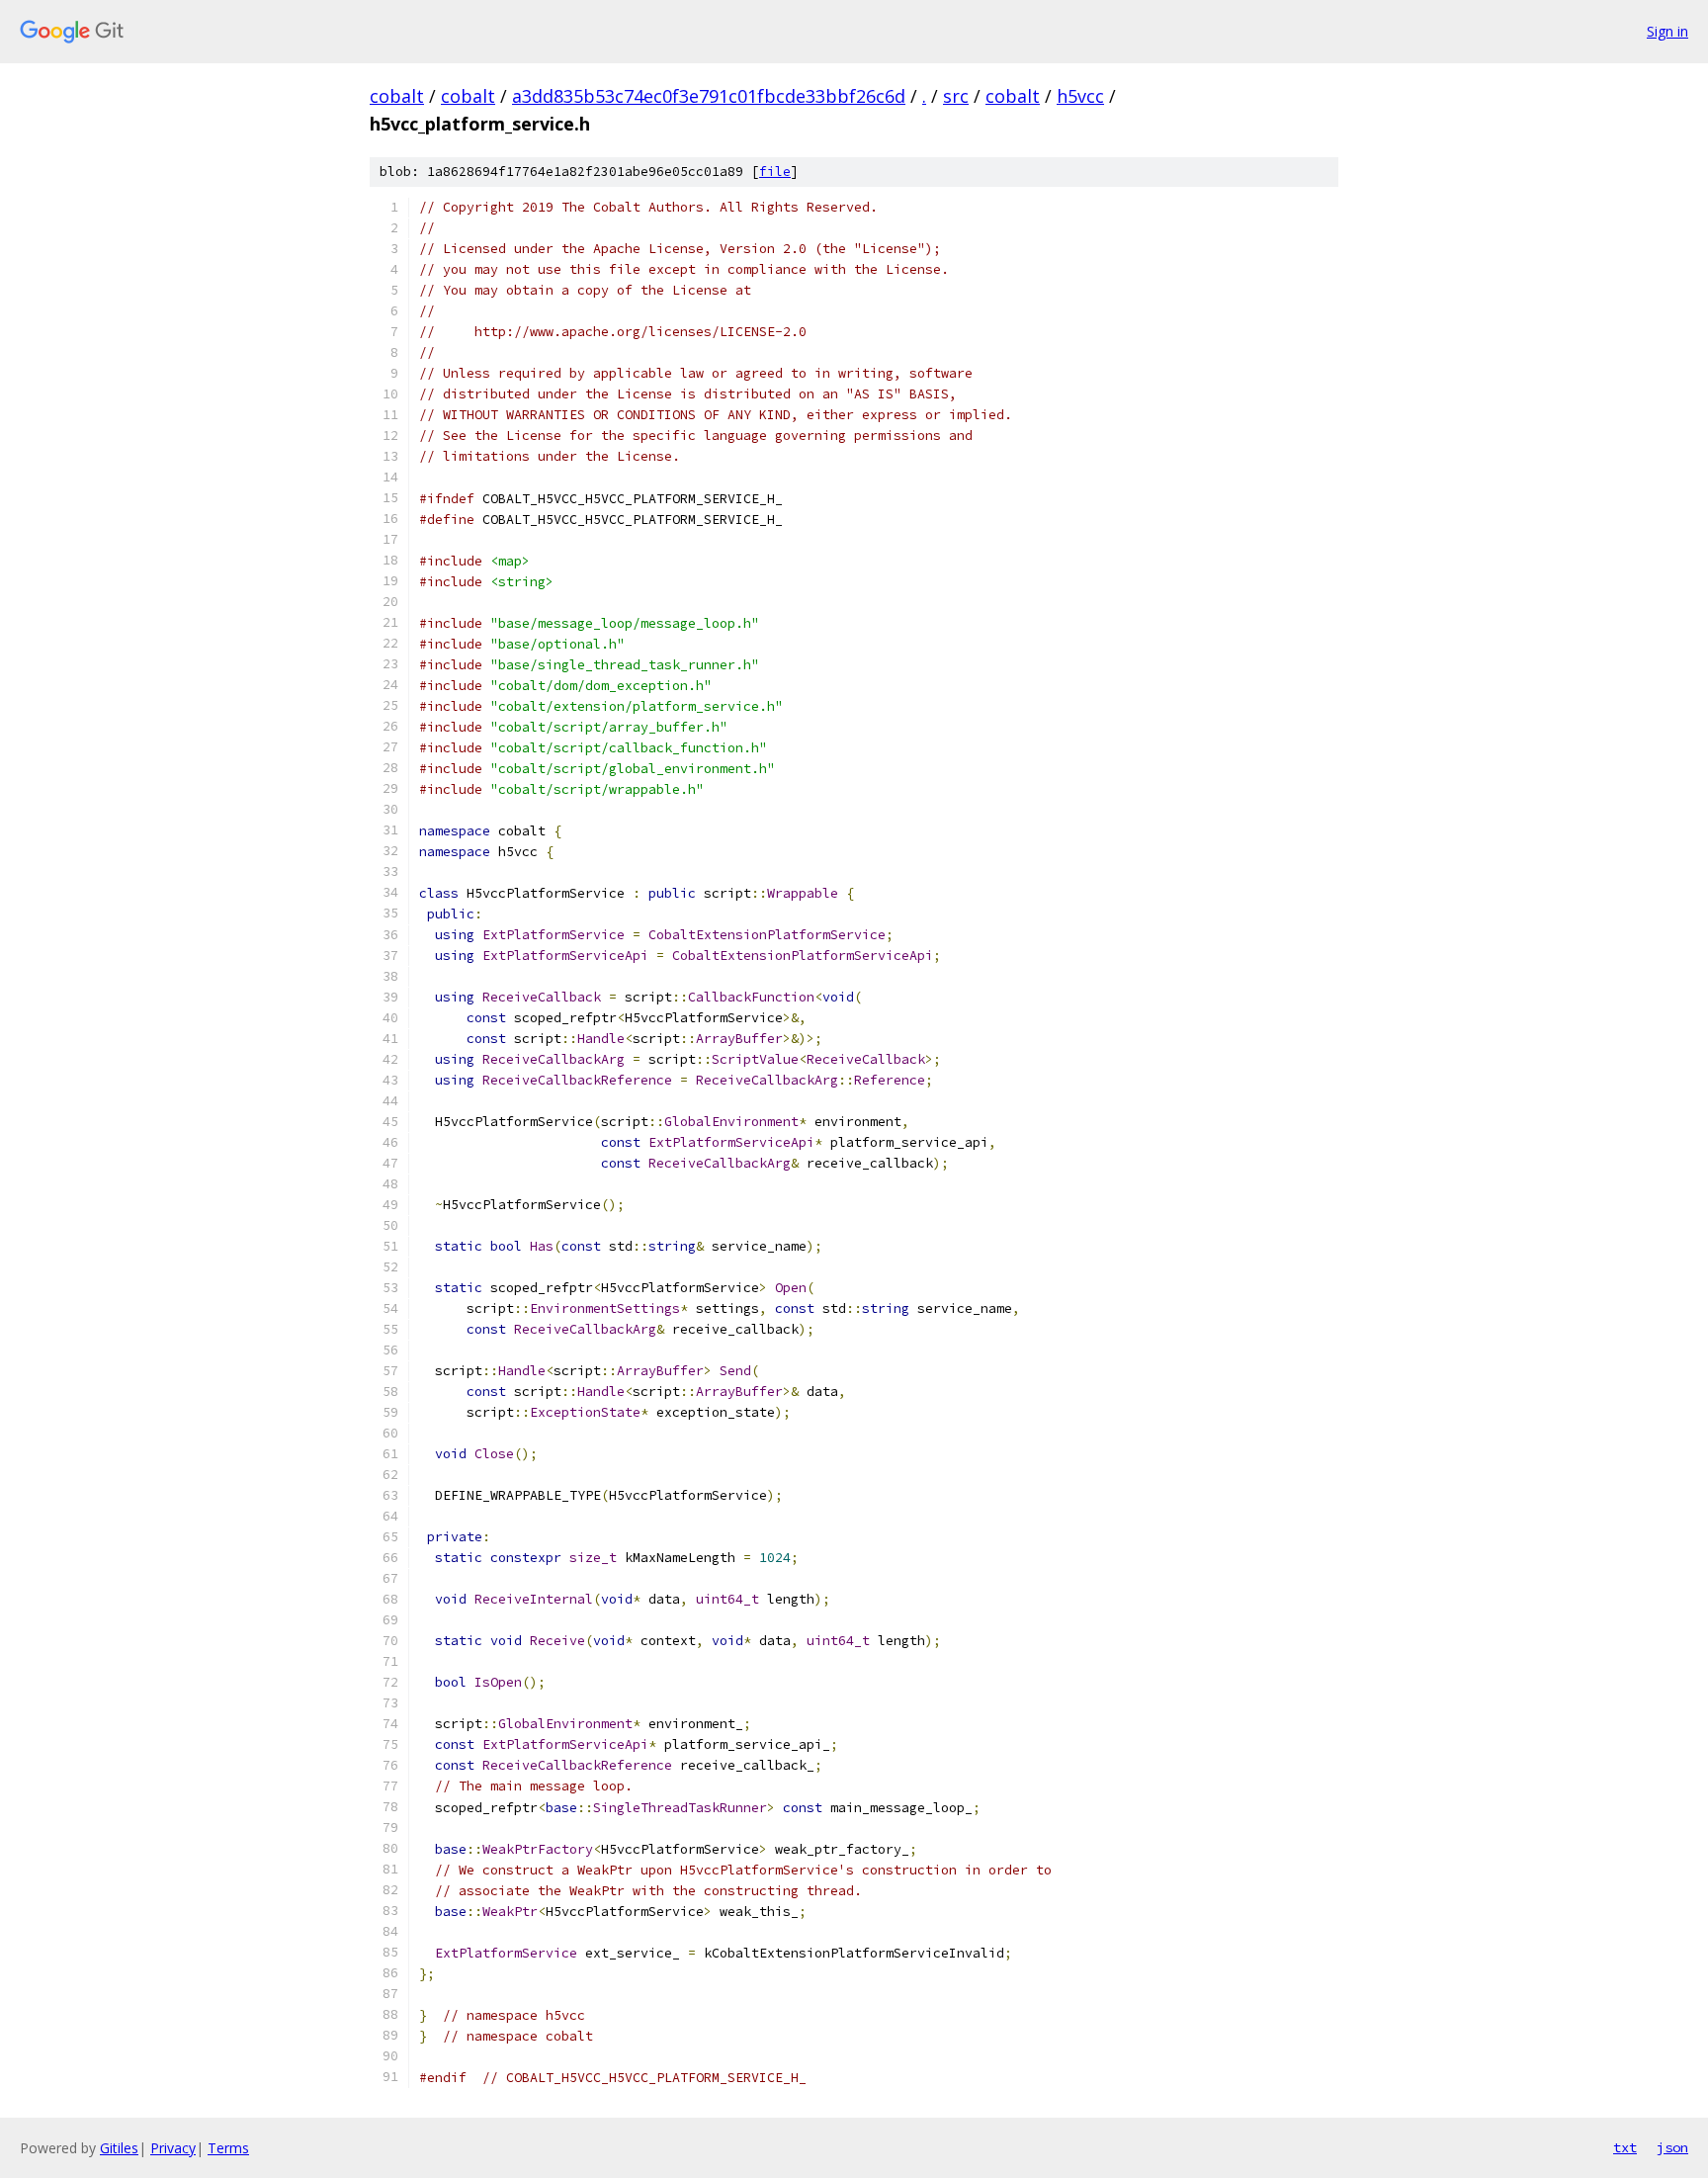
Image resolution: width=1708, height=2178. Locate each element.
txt (1625, 2147)
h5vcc (1080, 96)
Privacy (173, 2148)
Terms (228, 2148)
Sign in (1667, 31)
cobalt (397, 96)
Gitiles (119, 2148)
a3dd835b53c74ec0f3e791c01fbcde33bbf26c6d (709, 96)
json (1672, 2147)
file (775, 172)
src (956, 96)
